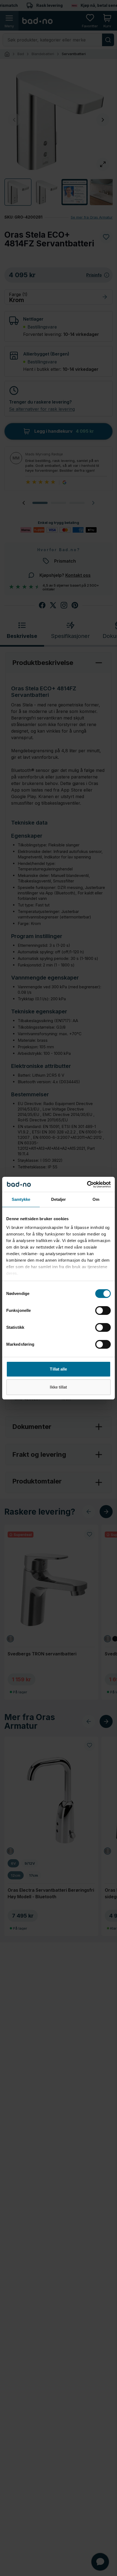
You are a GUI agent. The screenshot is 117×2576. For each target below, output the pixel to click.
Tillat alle (58, 1369)
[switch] (103, 1311)
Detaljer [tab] (59, 1199)
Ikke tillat (58, 1387)
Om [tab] (96, 1199)
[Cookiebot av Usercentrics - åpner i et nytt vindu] (87, 1184)
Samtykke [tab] (21, 1199)
